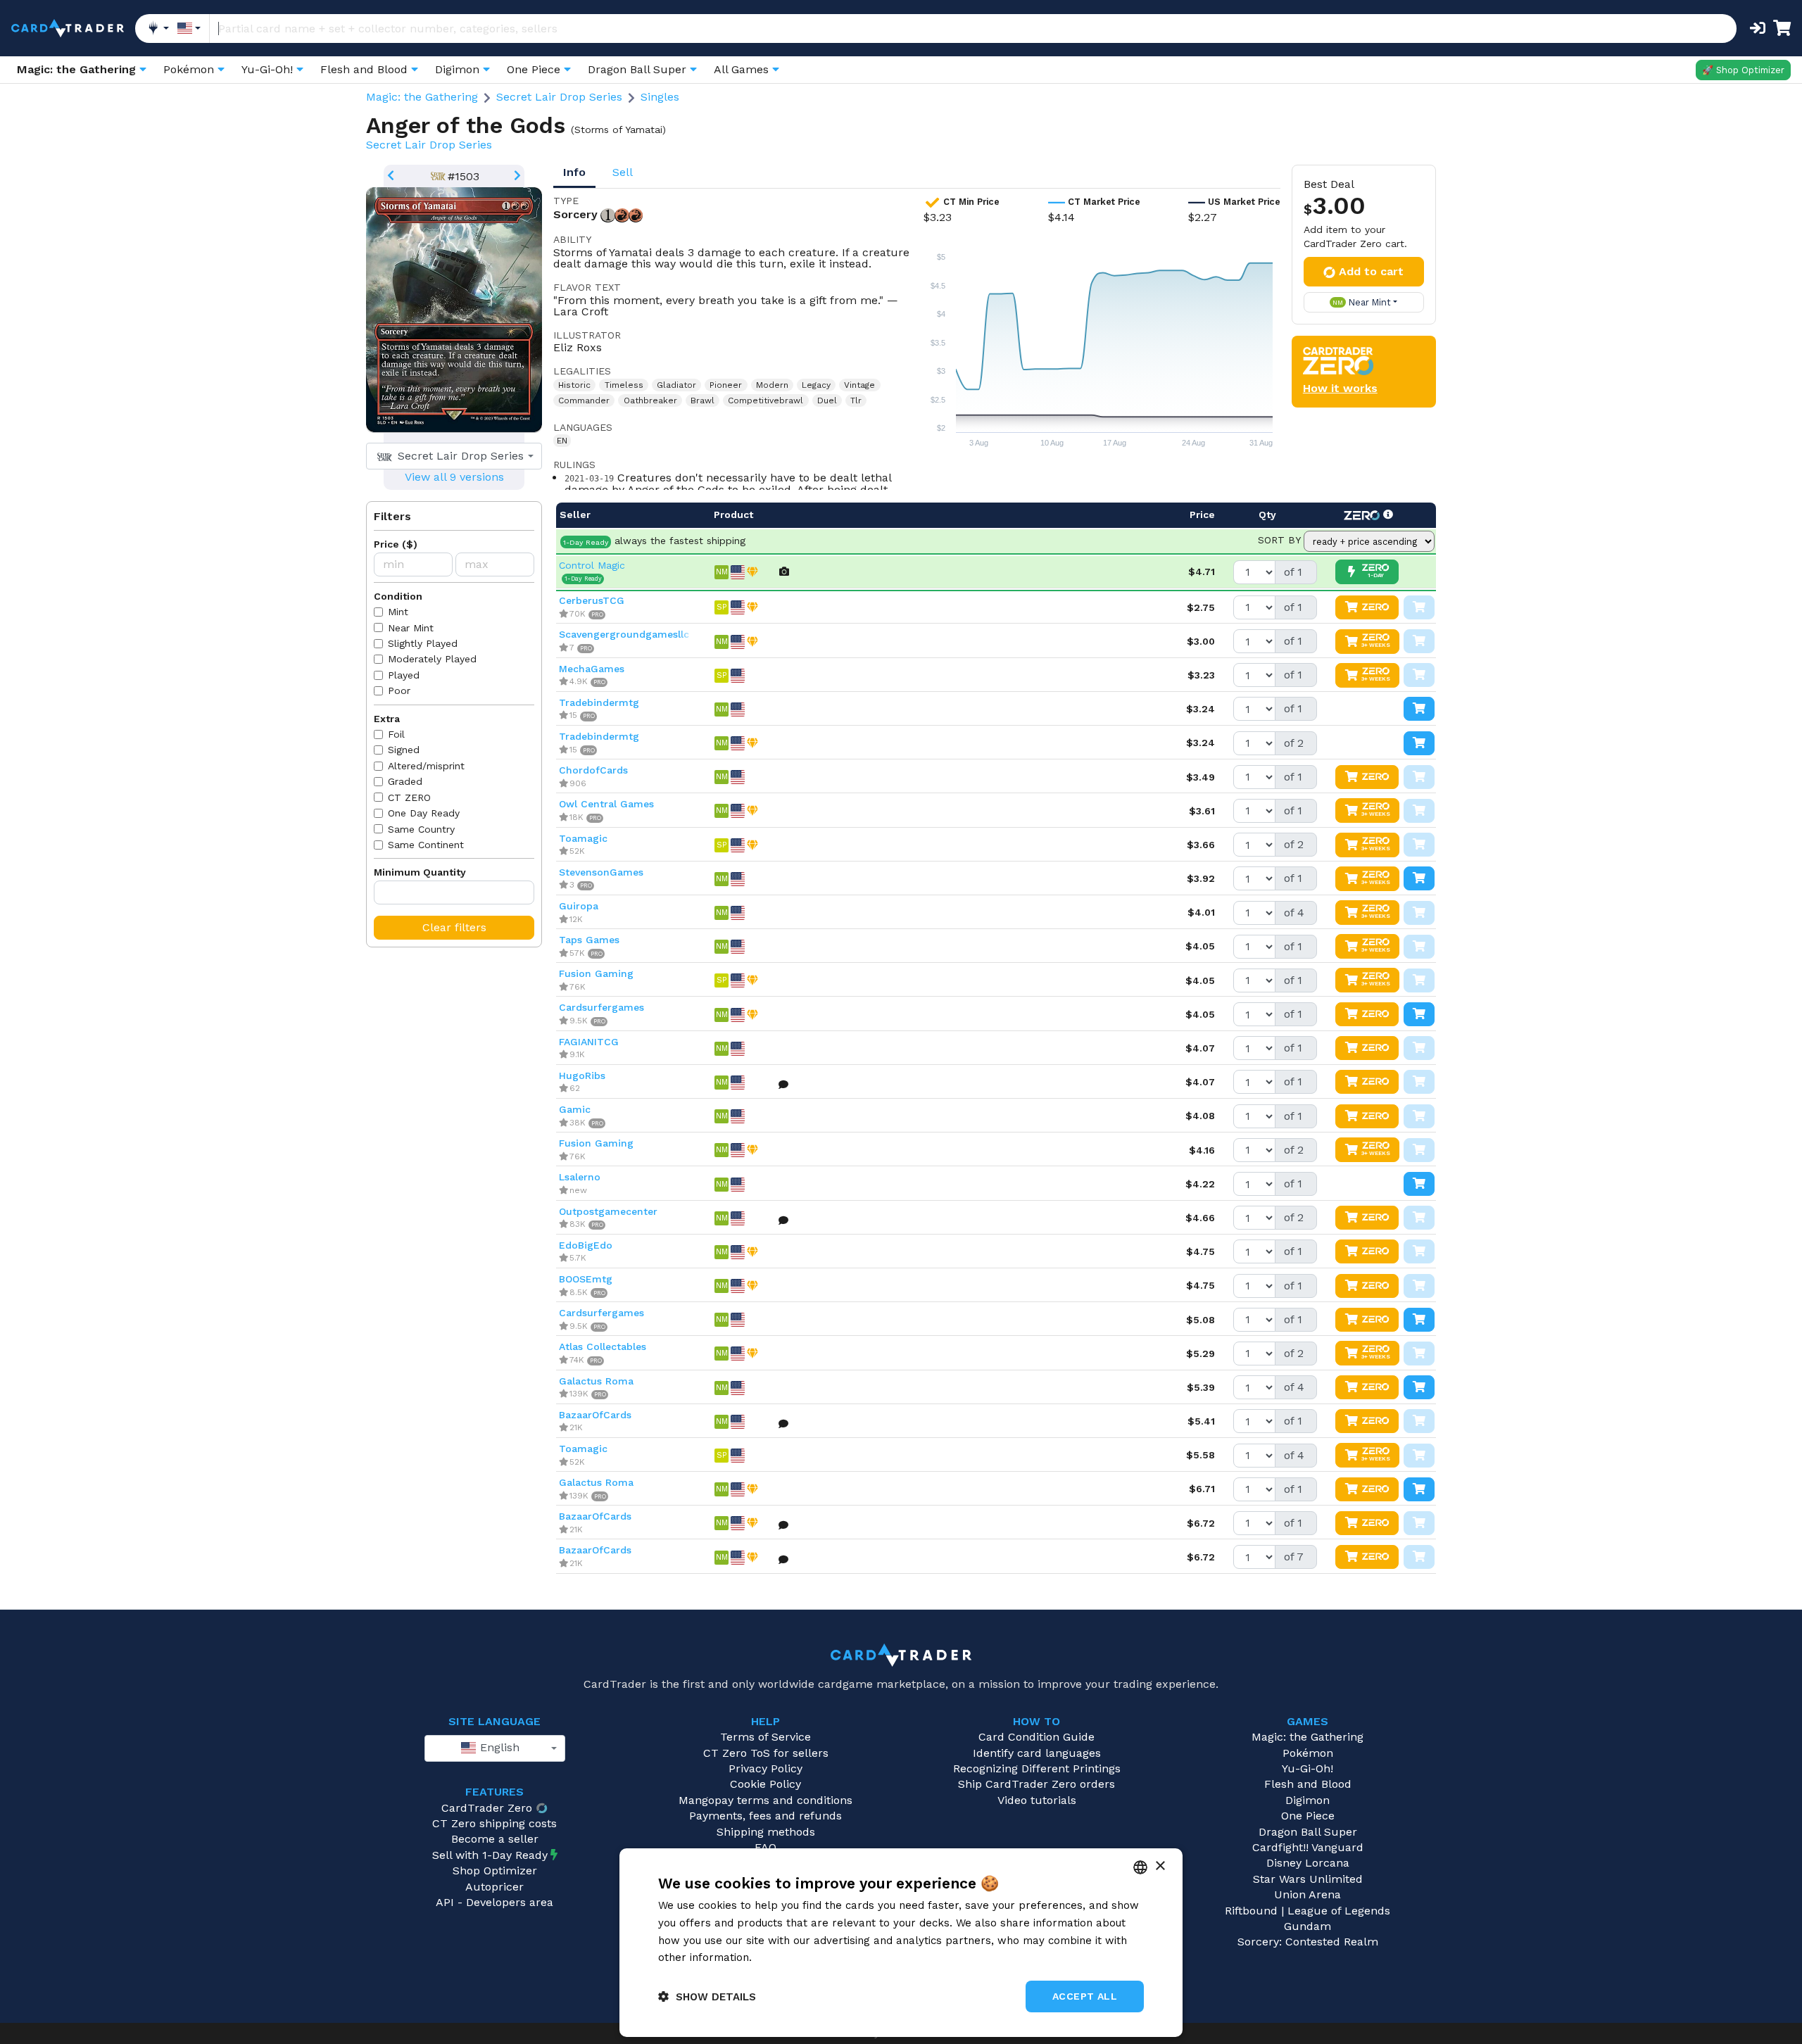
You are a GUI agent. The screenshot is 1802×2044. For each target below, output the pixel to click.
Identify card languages (1037, 1753)
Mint (398, 612)
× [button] (1160, 1866)
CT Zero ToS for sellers (766, 1753)
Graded (405, 781)
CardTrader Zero (487, 1808)
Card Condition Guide (1037, 1737)
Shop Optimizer (495, 1870)
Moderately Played (432, 659)
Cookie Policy (765, 1784)
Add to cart (1371, 271)
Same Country (421, 829)
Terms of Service (765, 1737)
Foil (396, 734)
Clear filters (454, 927)
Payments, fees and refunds (765, 1816)
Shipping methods (766, 1832)
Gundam (1308, 1926)
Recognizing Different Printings (1037, 1768)
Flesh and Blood (1308, 1784)
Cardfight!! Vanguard (1308, 1847)
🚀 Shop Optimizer (1743, 70)
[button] (707, 1996)
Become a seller (495, 1839)
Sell (623, 172)
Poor (399, 690)
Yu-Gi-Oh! (1308, 1768)
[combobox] (454, 456)
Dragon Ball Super (1308, 1832)
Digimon (1308, 1800)
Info (574, 172)
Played (404, 675)
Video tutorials (1037, 1800)
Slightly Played (423, 643)
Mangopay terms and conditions (765, 1800)
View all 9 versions (454, 477)
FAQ (765, 1847)
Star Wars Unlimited (1308, 1879)
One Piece (1308, 1816)
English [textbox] (498, 1747)
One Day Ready (424, 813)
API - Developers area (494, 1902)
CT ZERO (409, 797)
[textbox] (450, 456)
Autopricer (494, 1887)
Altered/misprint (426, 766)
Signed (404, 750)
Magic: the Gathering (422, 97)
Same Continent (426, 845)
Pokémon (1308, 1753)
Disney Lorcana (1308, 1863)
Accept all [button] (1085, 1996)
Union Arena (1308, 1894)
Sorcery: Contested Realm (1308, 1942)
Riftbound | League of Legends (1308, 1911)
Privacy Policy (765, 1768)
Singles (660, 97)
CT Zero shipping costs (494, 1823)
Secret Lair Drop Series (559, 97)
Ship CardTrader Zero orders (1037, 1784)
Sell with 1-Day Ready (490, 1855)
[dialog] (901, 1943)
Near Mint (411, 628)
